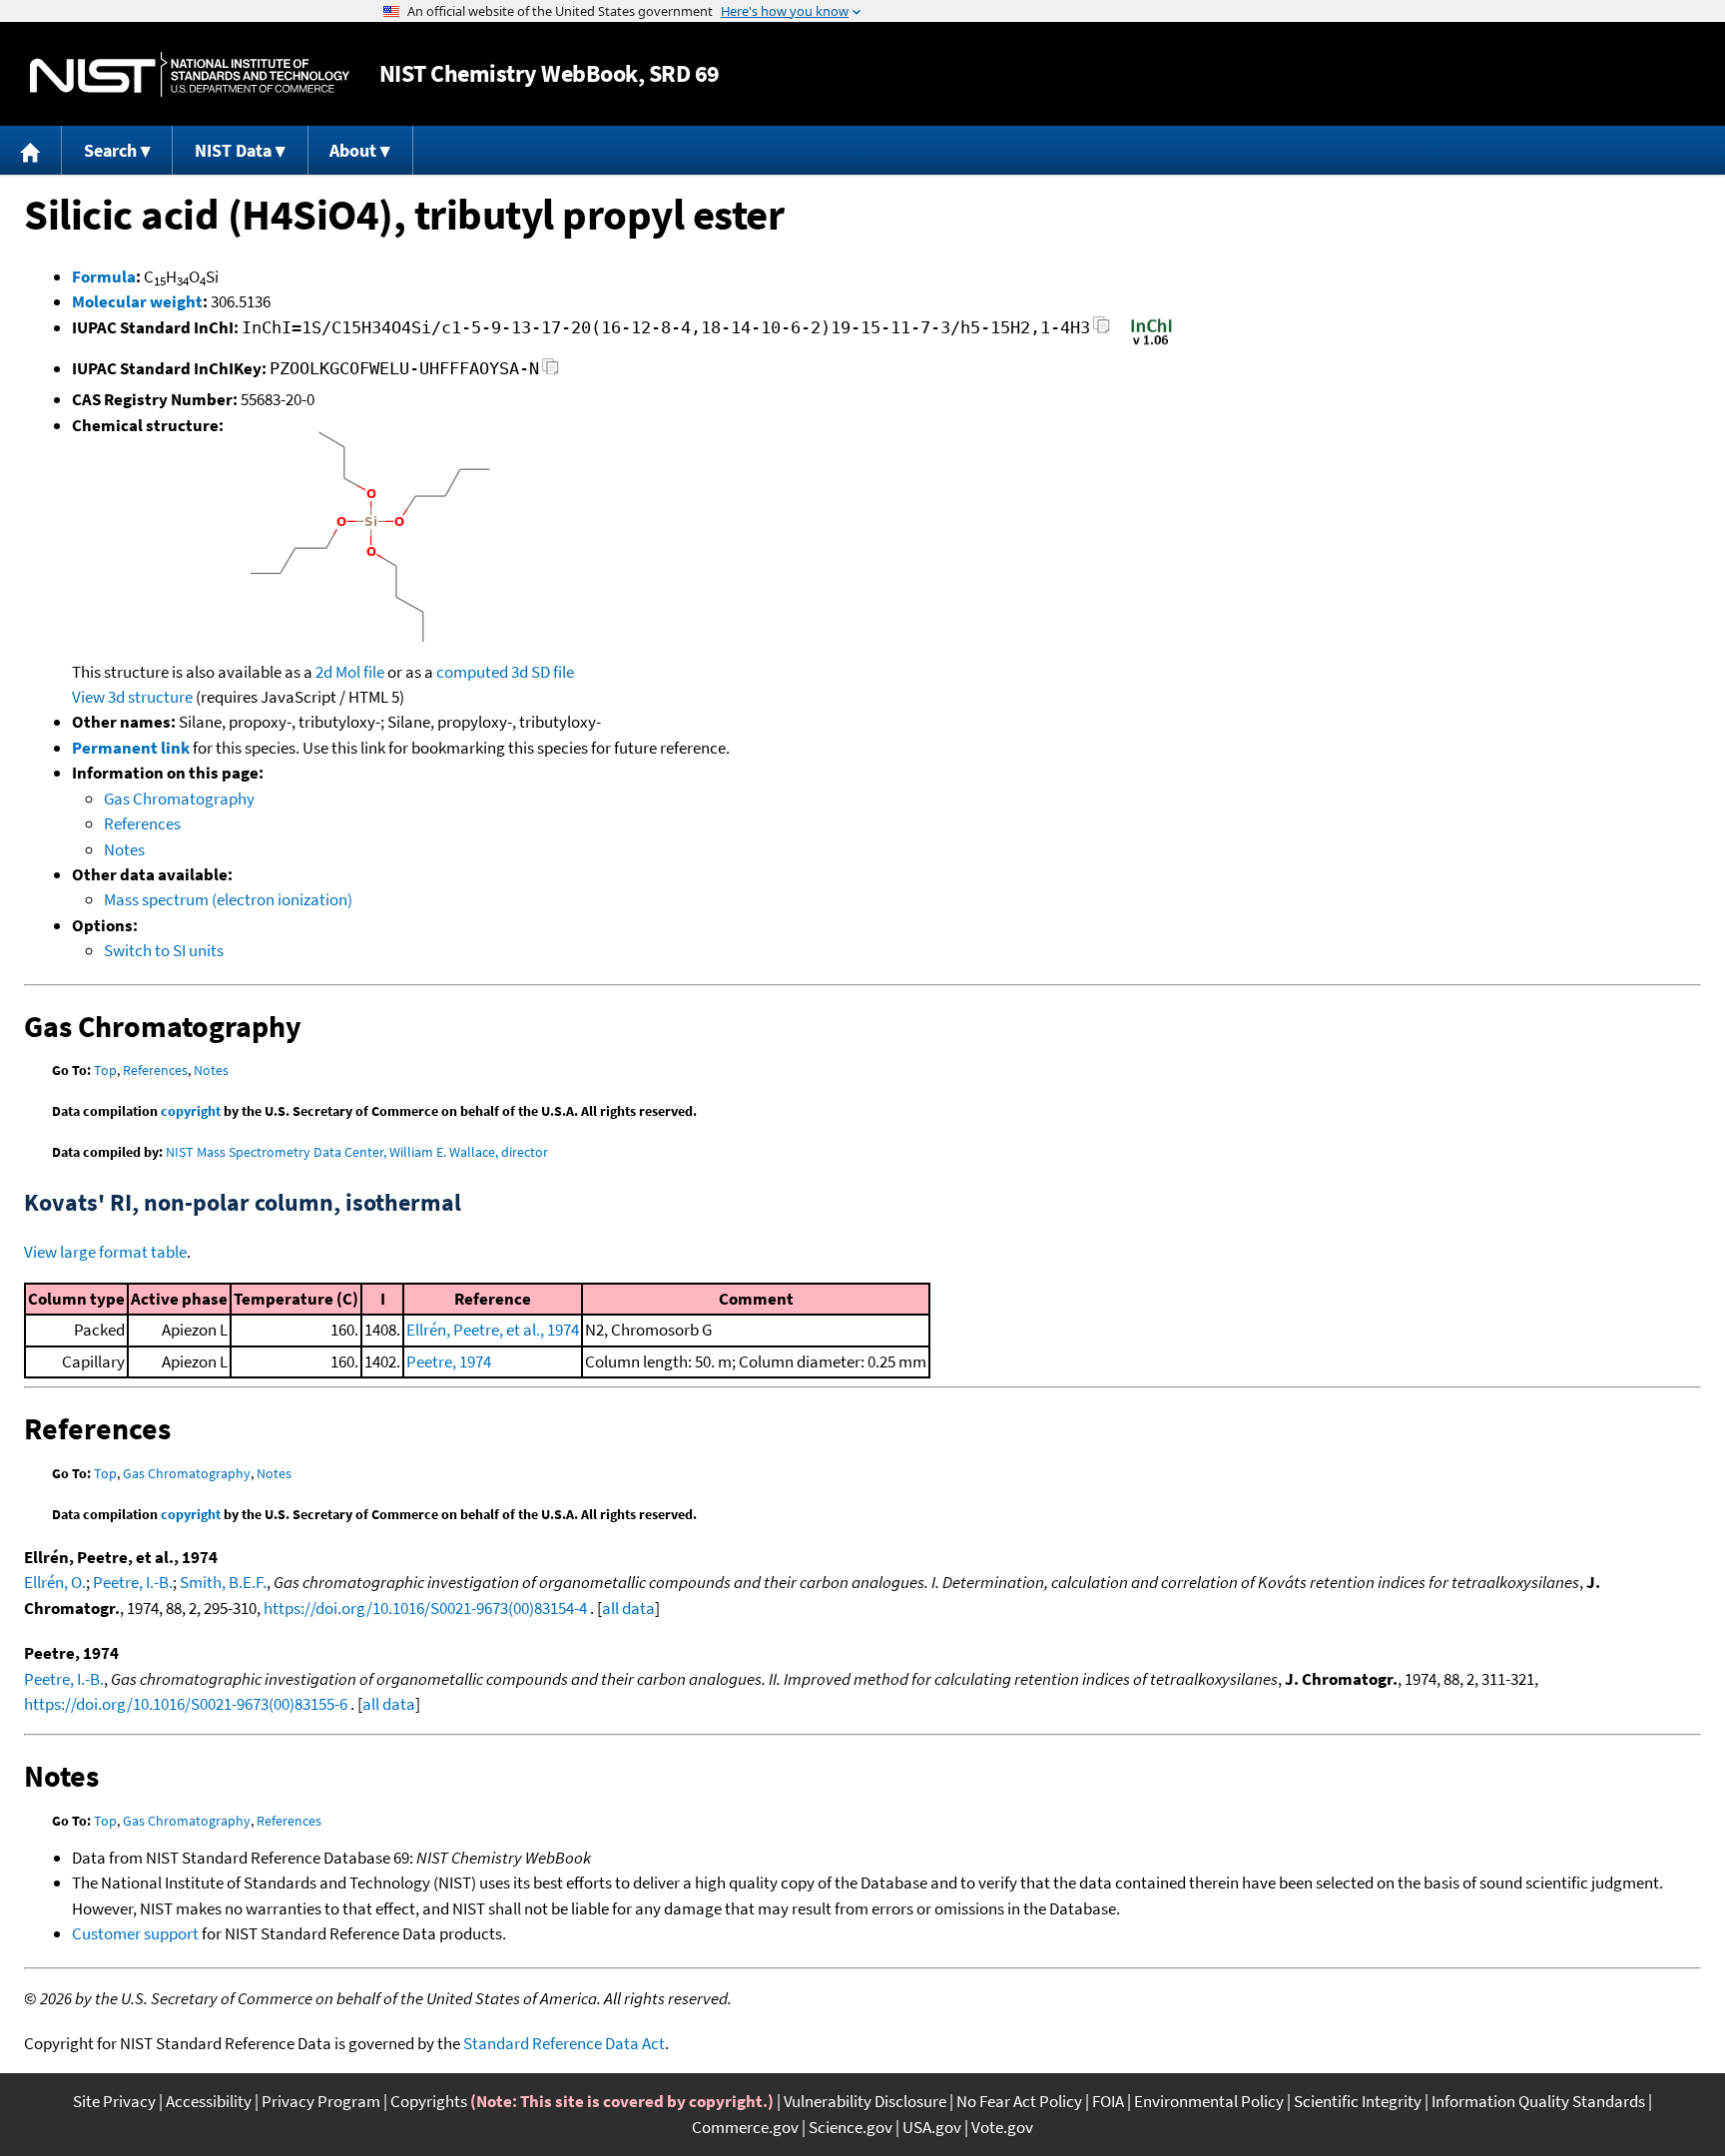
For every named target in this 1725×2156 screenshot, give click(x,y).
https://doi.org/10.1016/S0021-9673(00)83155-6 (186, 1704)
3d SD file (543, 672)
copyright (191, 1111)
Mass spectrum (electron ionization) (228, 899)
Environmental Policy (1209, 2101)
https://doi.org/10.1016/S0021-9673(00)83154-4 (425, 1608)
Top (105, 1070)
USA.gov (932, 2127)
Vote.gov (1002, 2127)
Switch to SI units (164, 950)
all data (628, 1608)
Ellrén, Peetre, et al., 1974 (493, 1330)
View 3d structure (132, 697)
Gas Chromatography (179, 799)
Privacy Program (321, 2101)
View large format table (105, 1252)
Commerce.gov (745, 2127)
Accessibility (209, 2101)
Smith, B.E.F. (223, 1582)
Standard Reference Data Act (564, 2043)
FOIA (1108, 2101)
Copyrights (429, 2101)
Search (110, 150)
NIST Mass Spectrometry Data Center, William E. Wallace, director (357, 1152)
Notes (124, 849)
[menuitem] (31, 150)
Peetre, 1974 (449, 1361)
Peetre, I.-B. (133, 1582)
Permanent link (131, 748)
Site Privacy (114, 2101)
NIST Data (233, 150)
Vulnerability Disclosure (865, 2101)
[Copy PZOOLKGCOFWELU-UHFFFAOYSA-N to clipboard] (551, 372)
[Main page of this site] (31, 150)
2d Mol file (350, 672)
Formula (104, 276)
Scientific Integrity (1358, 2101)
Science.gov (851, 2127)
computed (472, 672)
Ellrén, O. (55, 1582)
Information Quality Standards (1538, 2101)
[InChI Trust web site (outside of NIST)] (1151, 343)
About (353, 150)
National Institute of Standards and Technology (190, 74)
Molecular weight (137, 301)
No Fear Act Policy (1019, 2101)
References (142, 823)
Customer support (135, 1933)
